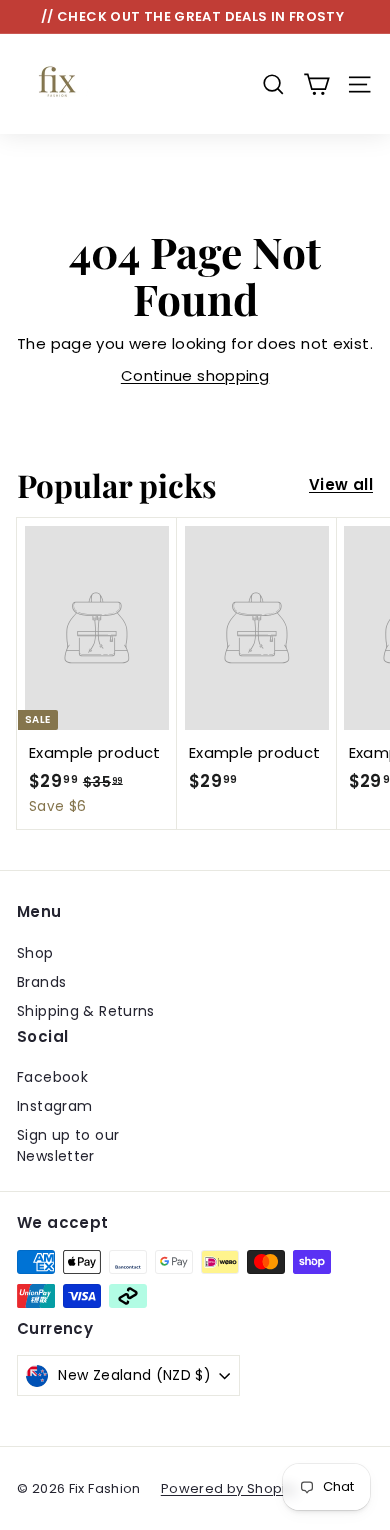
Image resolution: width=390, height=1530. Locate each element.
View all (341, 484)
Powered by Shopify (229, 1488)
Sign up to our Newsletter (68, 1145)
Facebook (52, 1077)
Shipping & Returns (86, 1011)
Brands (41, 982)
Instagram (54, 1106)
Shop (35, 953)
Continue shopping (195, 375)
